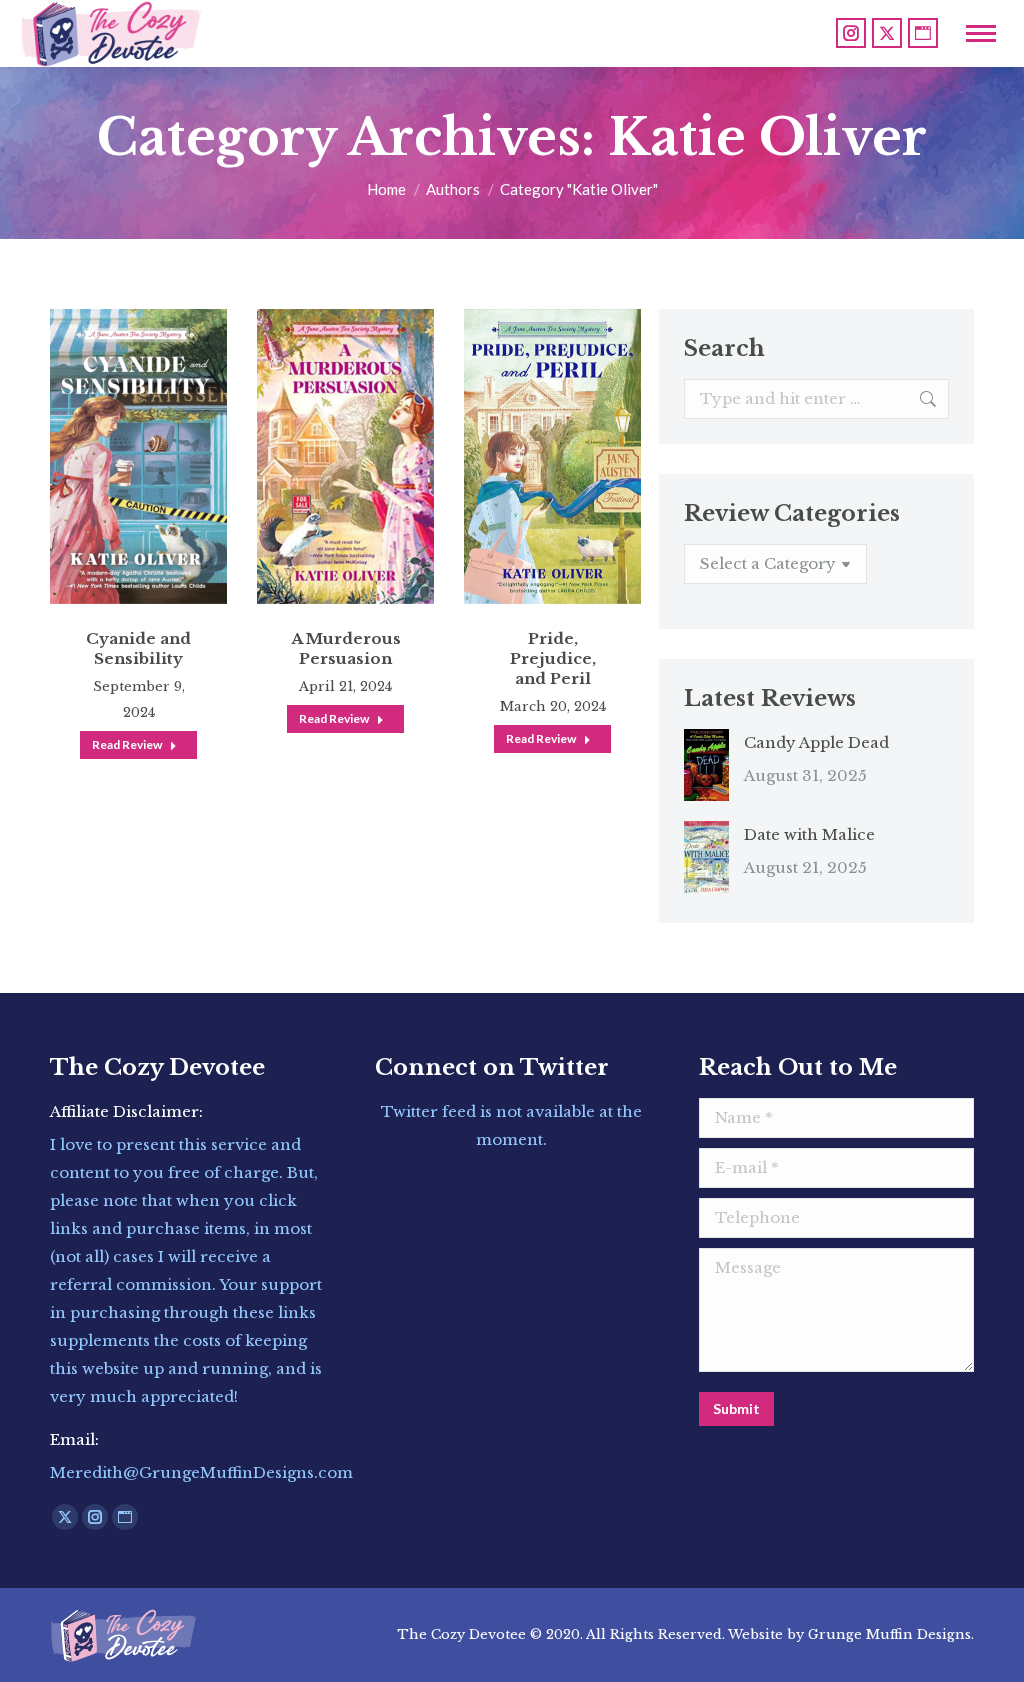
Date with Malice (809, 834)
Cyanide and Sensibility (138, 648)
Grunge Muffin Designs (889, 1634)
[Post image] (706, 765)
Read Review (127, 744)
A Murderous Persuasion (346, 648)
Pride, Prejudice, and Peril (553, 658)
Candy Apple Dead (816, 742)
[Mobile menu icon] (981, 33)
